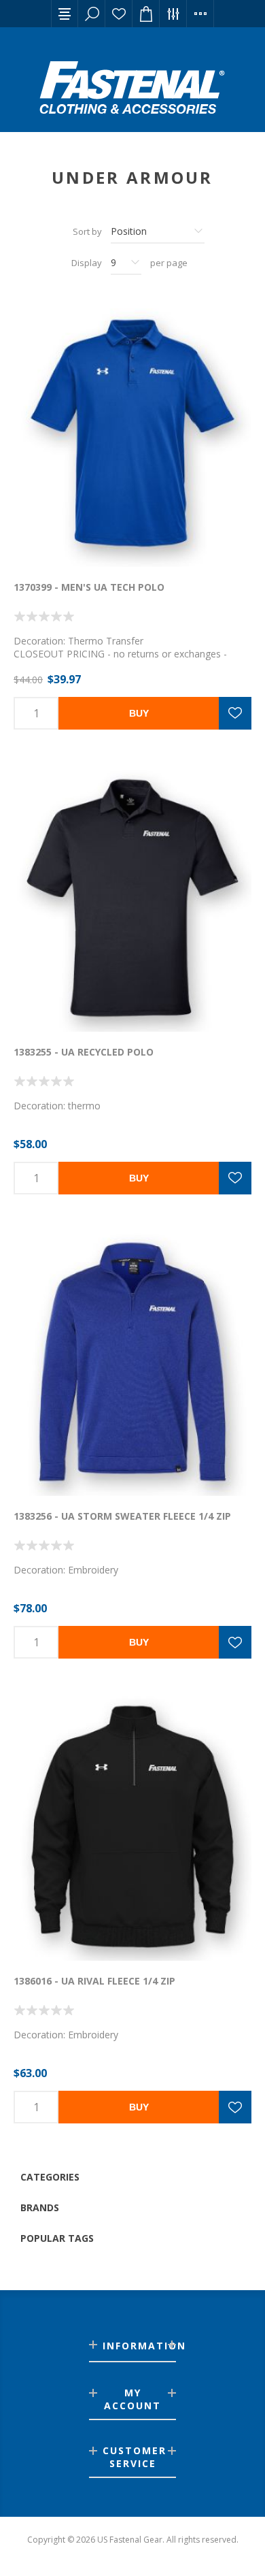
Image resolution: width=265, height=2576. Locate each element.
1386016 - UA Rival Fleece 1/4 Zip (94, 1981)
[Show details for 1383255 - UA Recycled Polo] (132, 898)
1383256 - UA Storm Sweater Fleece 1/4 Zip (122, 1516)
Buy (139, 713)
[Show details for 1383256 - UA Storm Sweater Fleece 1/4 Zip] (132, 1363)
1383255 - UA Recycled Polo (84, 1052)
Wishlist (119, 14)
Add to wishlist (235, 713)
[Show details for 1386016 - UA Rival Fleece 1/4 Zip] (132, 1827)
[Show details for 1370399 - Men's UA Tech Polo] (132, 433)
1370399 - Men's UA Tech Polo (89, 587)
